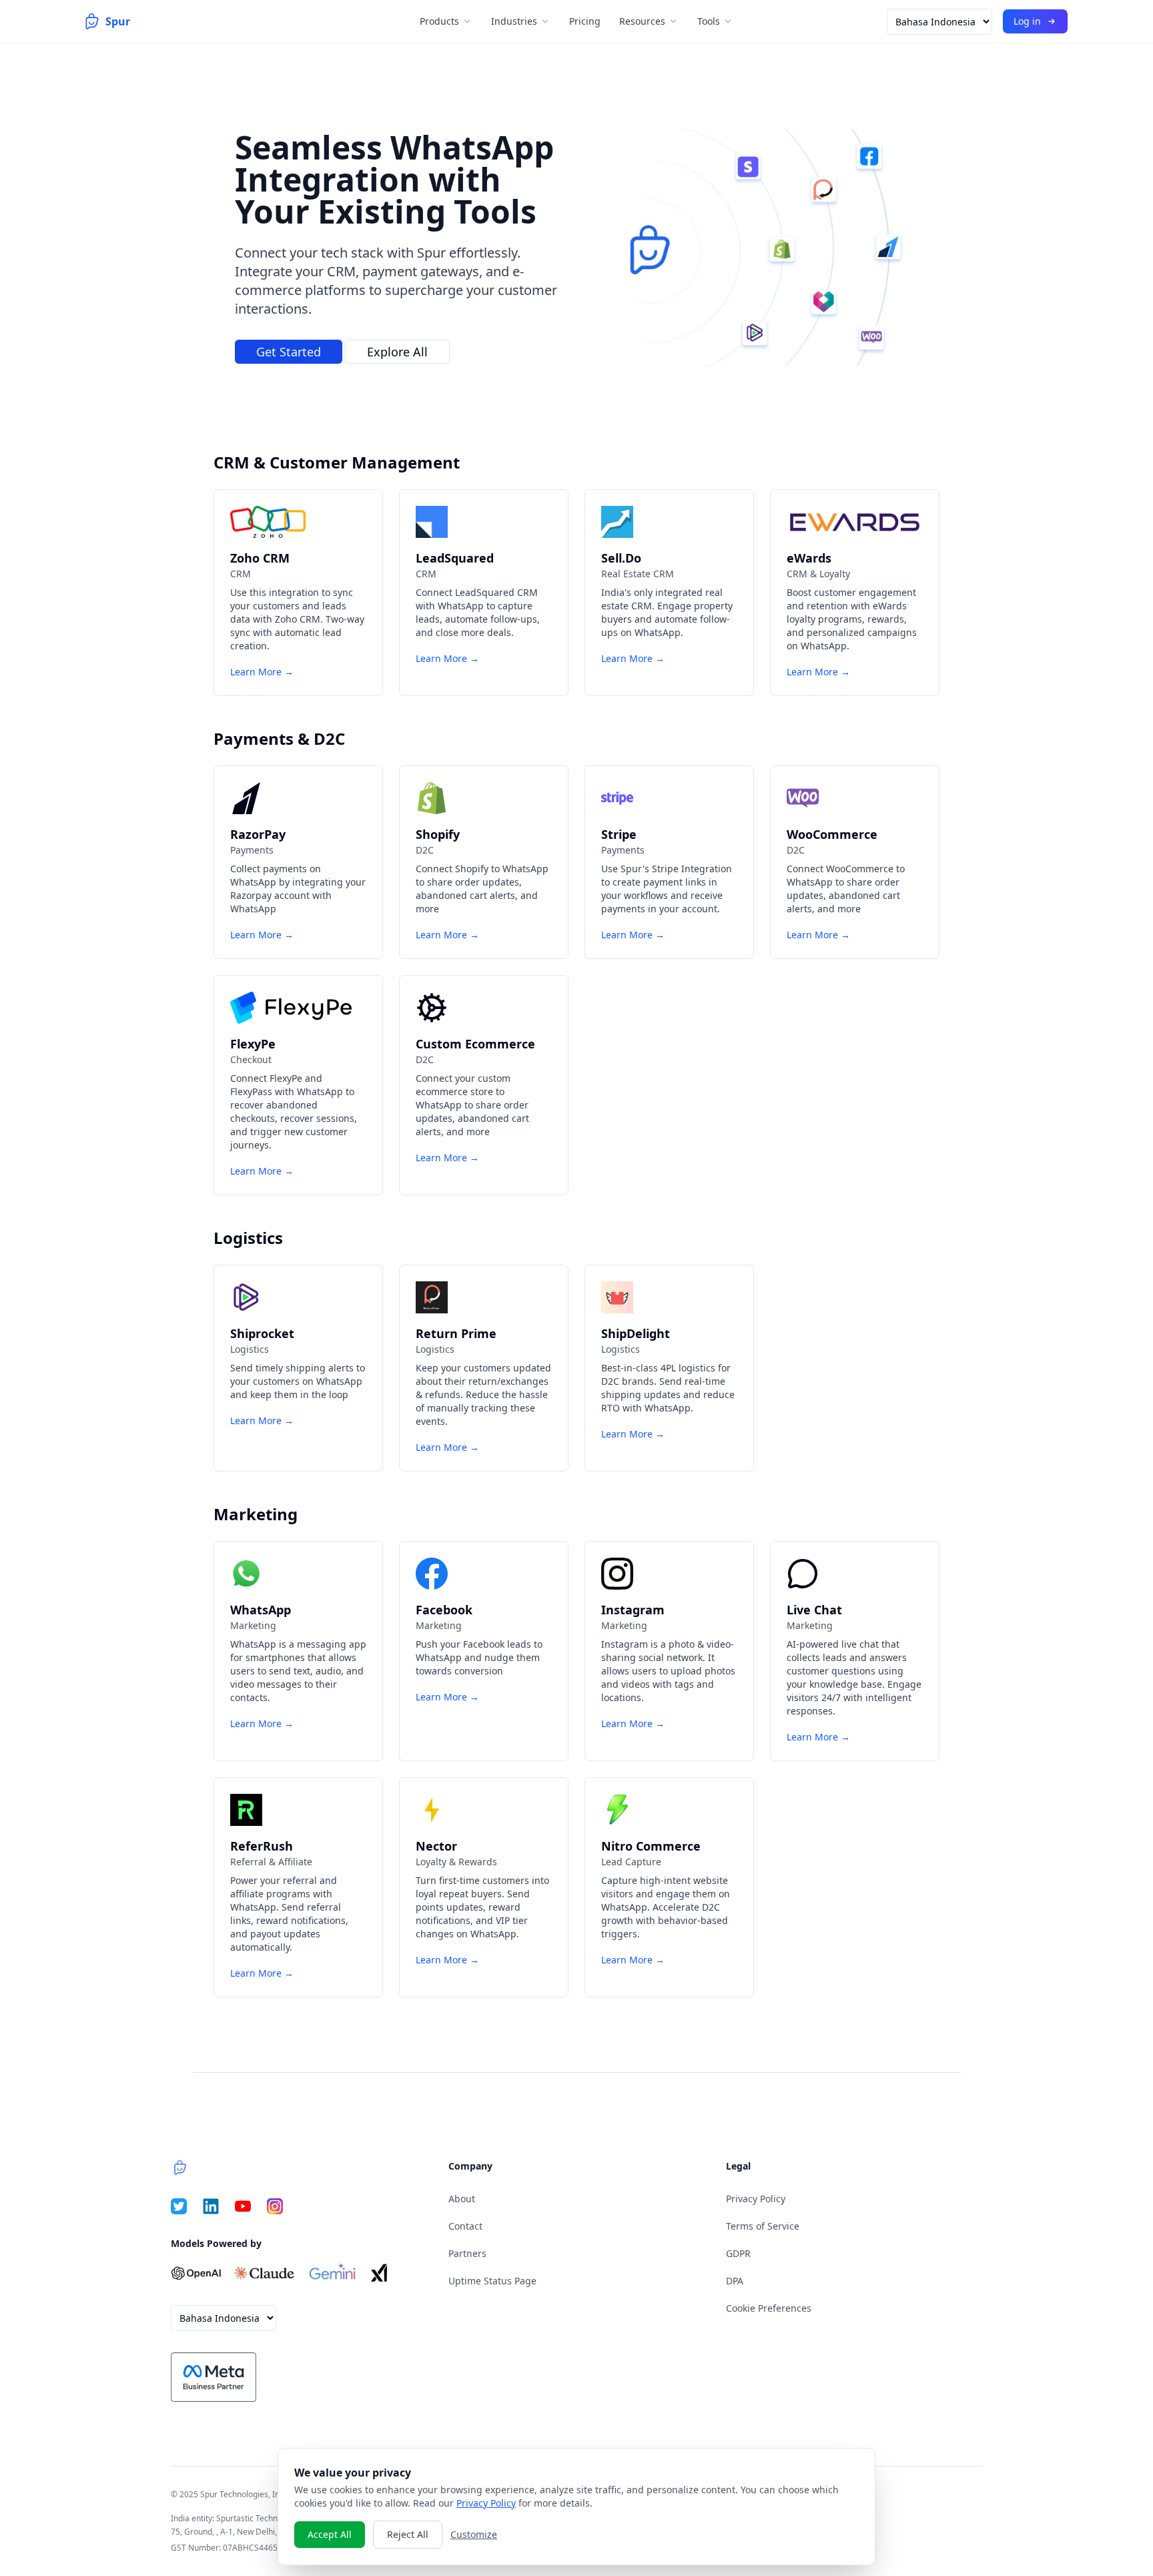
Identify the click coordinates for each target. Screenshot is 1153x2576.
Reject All (408, 2534)
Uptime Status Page (492, 2281)
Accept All (330, 2534)
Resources (642, 21)
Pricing (585, 21)
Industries (514, 21)
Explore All (397, 352)
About (462, 2199)
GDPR (738, 2253)
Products (439, 21)
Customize (474, 2534)
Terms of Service (763, 2226)
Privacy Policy (756, 2199)
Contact (465, 2226)
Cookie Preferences (769, 2308)
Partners (467, 2253)
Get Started (289, 352)
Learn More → (262, 672)
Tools (709, 21)
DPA (735, 2281)
